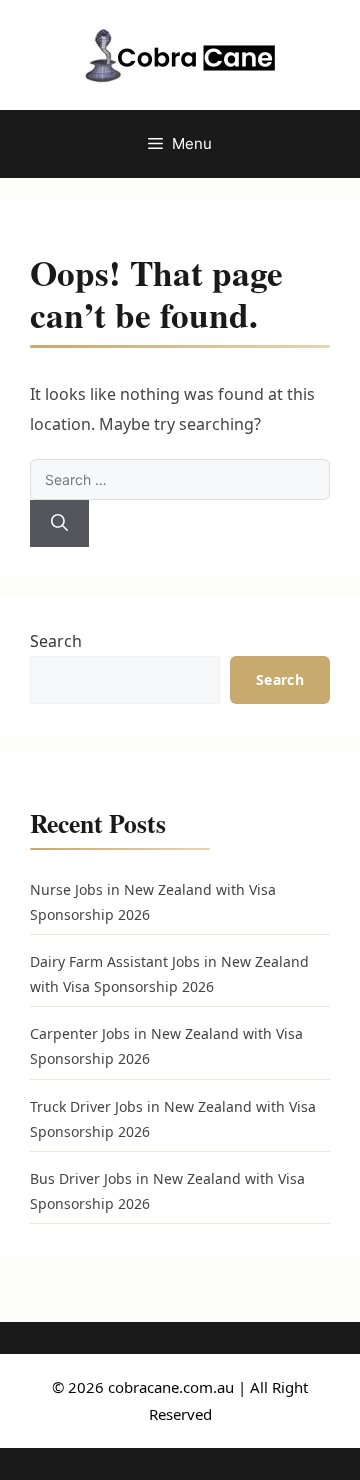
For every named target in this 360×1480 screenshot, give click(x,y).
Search (56, 641)
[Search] (59, 524)
